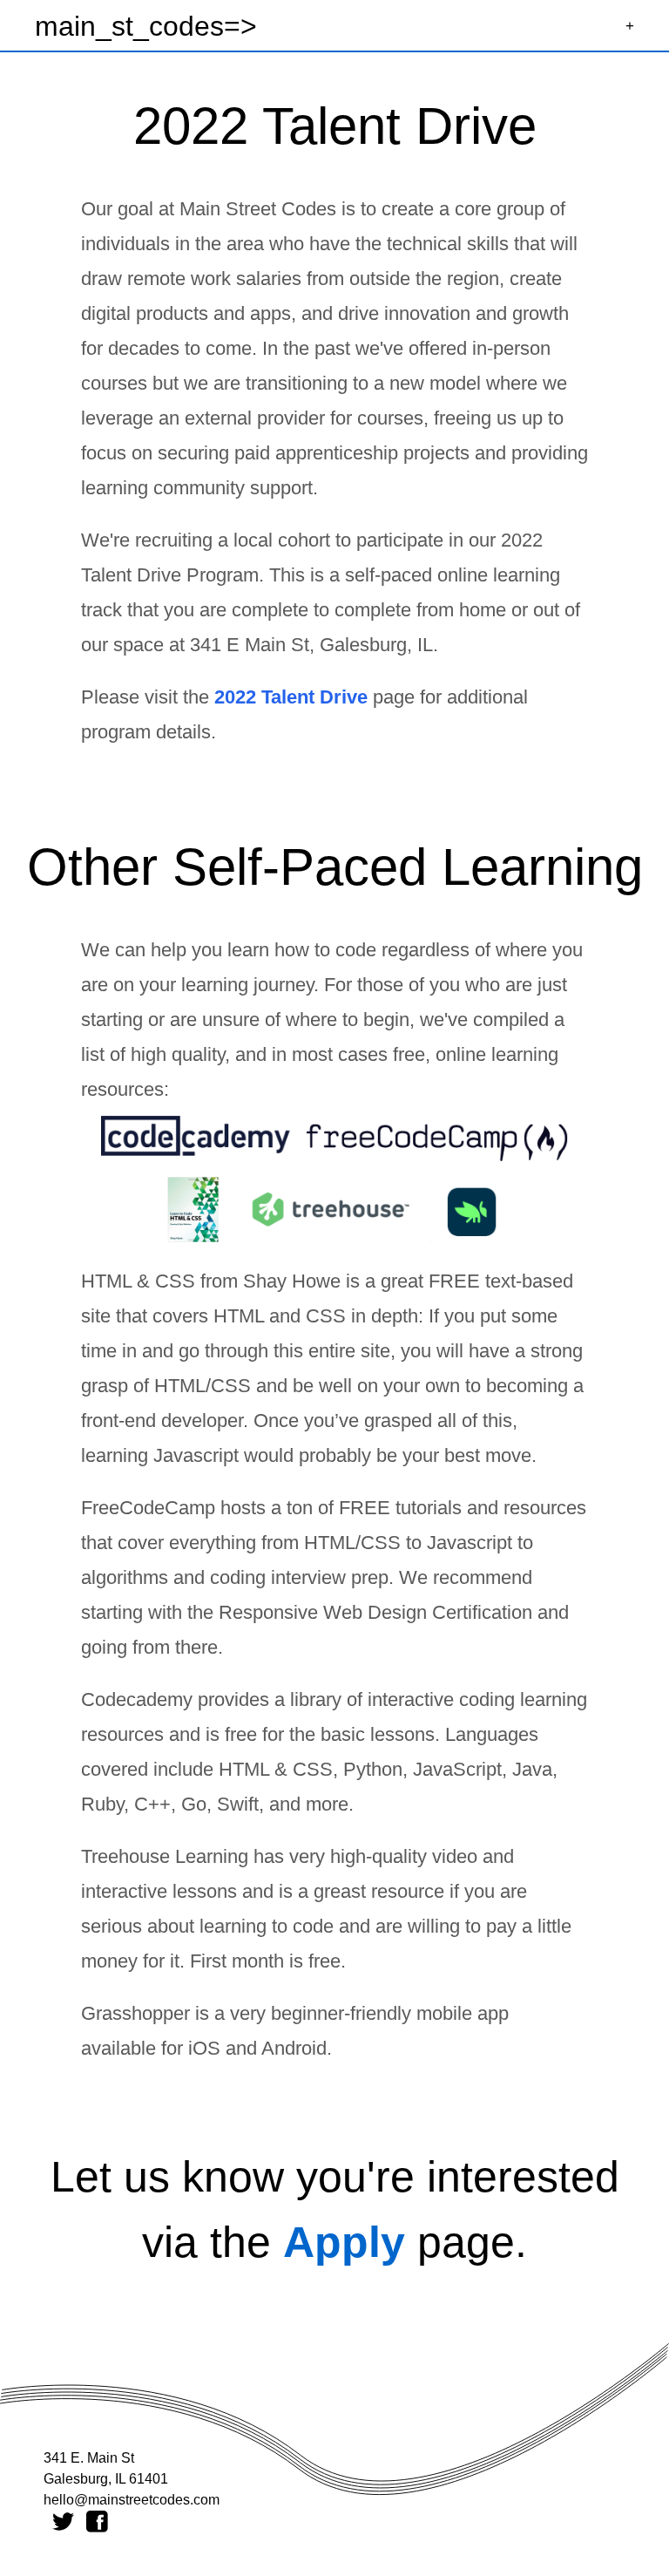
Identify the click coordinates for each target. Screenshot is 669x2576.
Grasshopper (135, 2013)
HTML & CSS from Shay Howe (211, 1281)
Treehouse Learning (165, 1856)
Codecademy (137, 1699)
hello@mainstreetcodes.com (132, 2500)
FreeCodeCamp (148, 1508)
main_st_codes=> (146, 26)
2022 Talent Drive (291, 697)
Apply (344, 2242)
